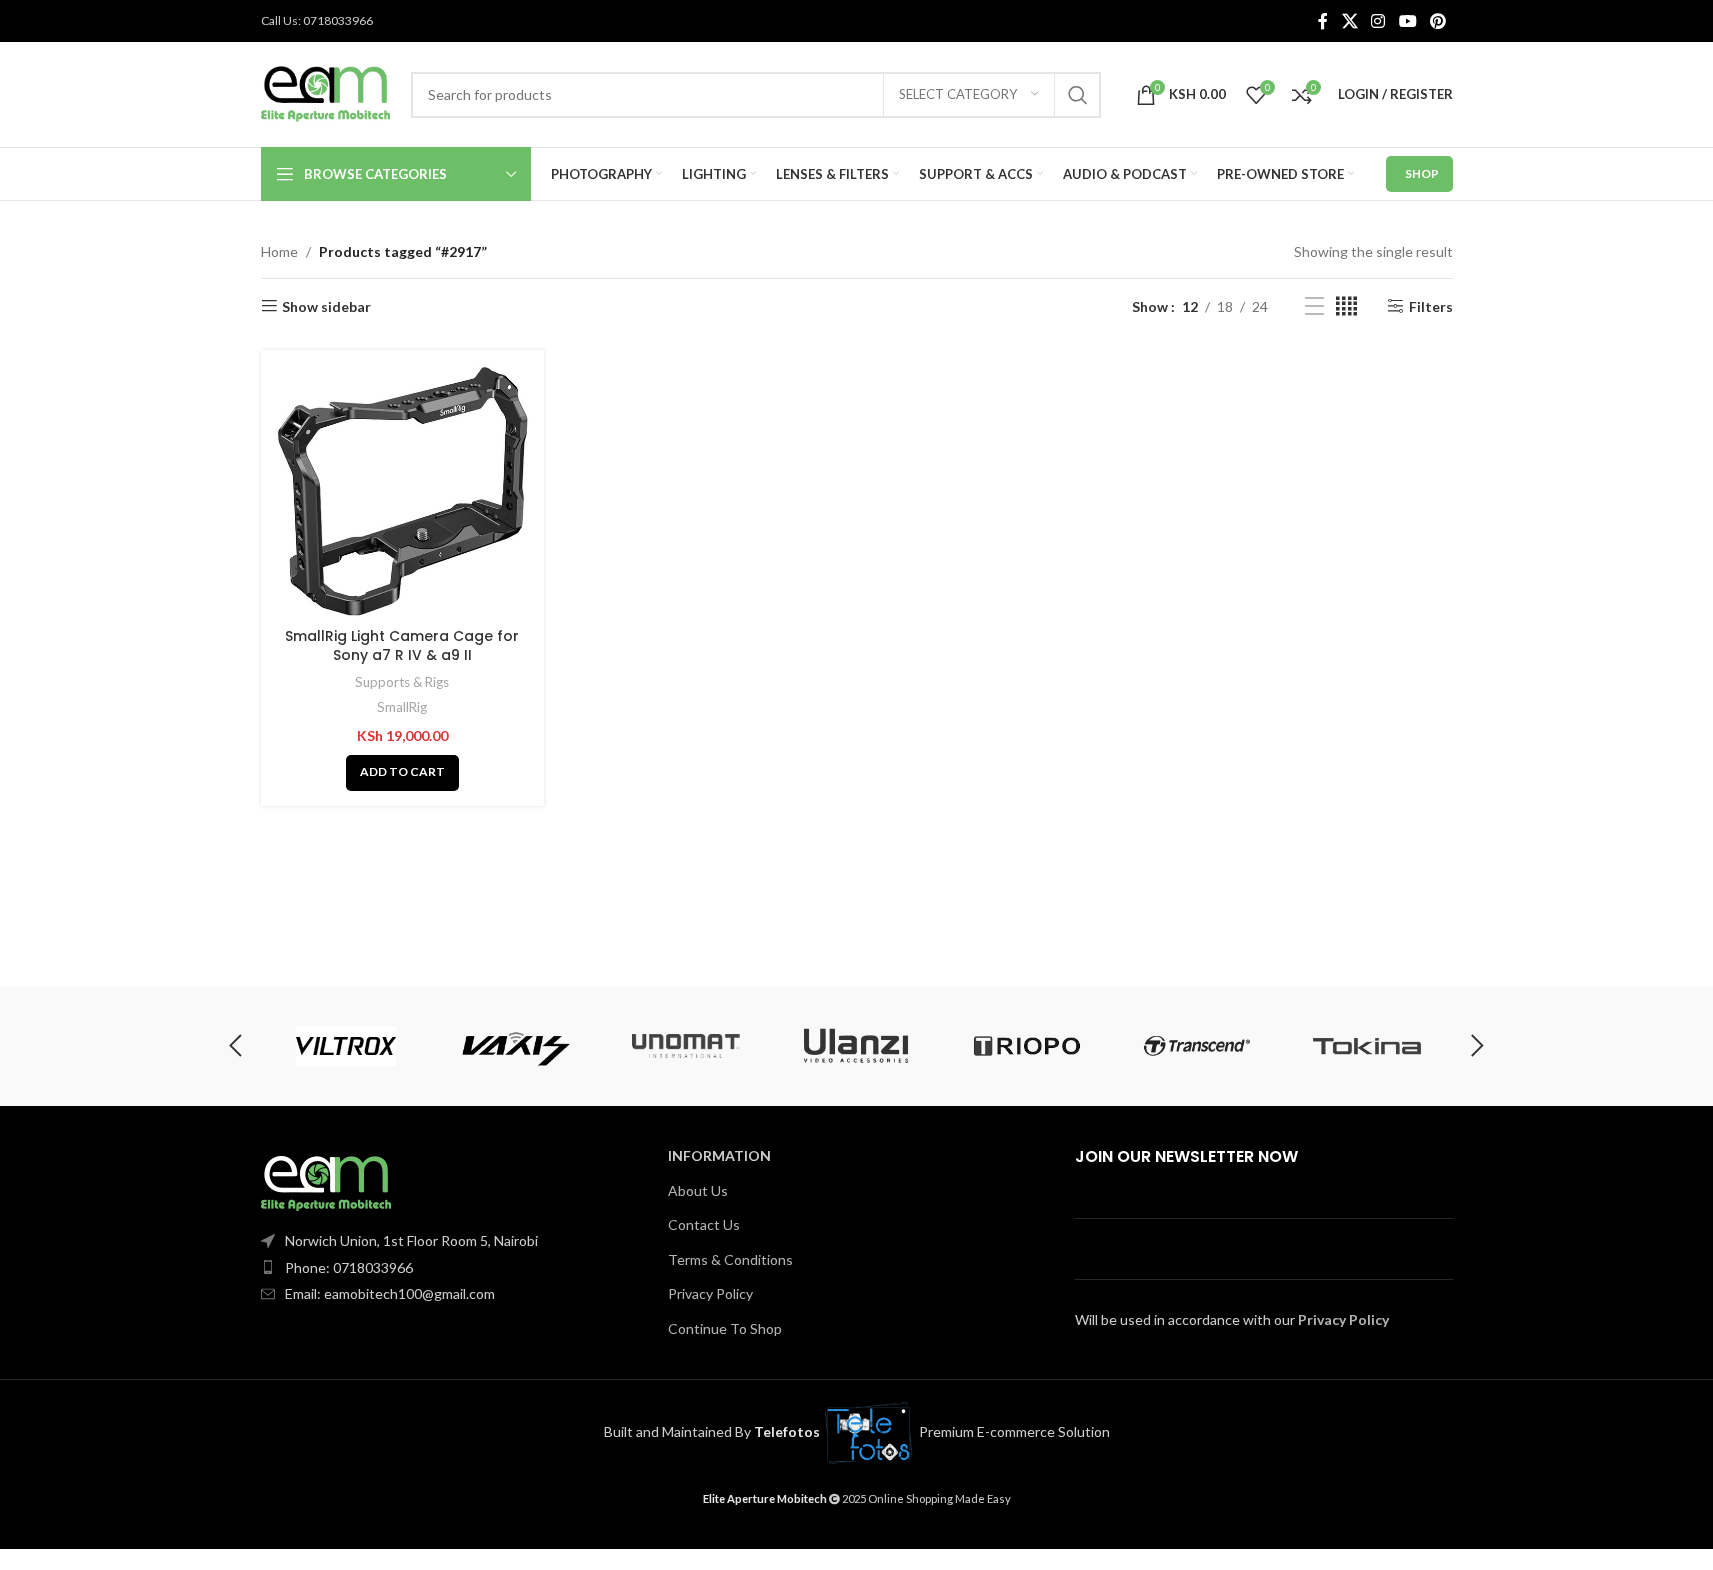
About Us (698, 1190)
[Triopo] (1027, 1046)
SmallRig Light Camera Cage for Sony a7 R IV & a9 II (402, 646)
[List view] (1314, 306)
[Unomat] (686, 1046)
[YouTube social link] (1407, 21)
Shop (1422, 173)
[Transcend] (1197, 1046)
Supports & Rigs (402, 682)
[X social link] (1349, 21)
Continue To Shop (725, 1328)
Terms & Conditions (730, 1259)
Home (279, 251)
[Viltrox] (345, 1046)
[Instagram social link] (1378, 21)
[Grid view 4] (1346, 306)
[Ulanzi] (856, 1046)
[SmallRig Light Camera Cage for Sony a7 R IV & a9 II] (402, 491)
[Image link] (326, 1181)
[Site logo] (326, 92)
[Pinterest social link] (1437, 21)
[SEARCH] (1078, 95)
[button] (402, 773)
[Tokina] (1367, 1046)
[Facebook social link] (1323, 21)
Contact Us (704, 1224)
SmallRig (402, 707)
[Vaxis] (516, 1046)
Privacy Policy (710, 1293)
